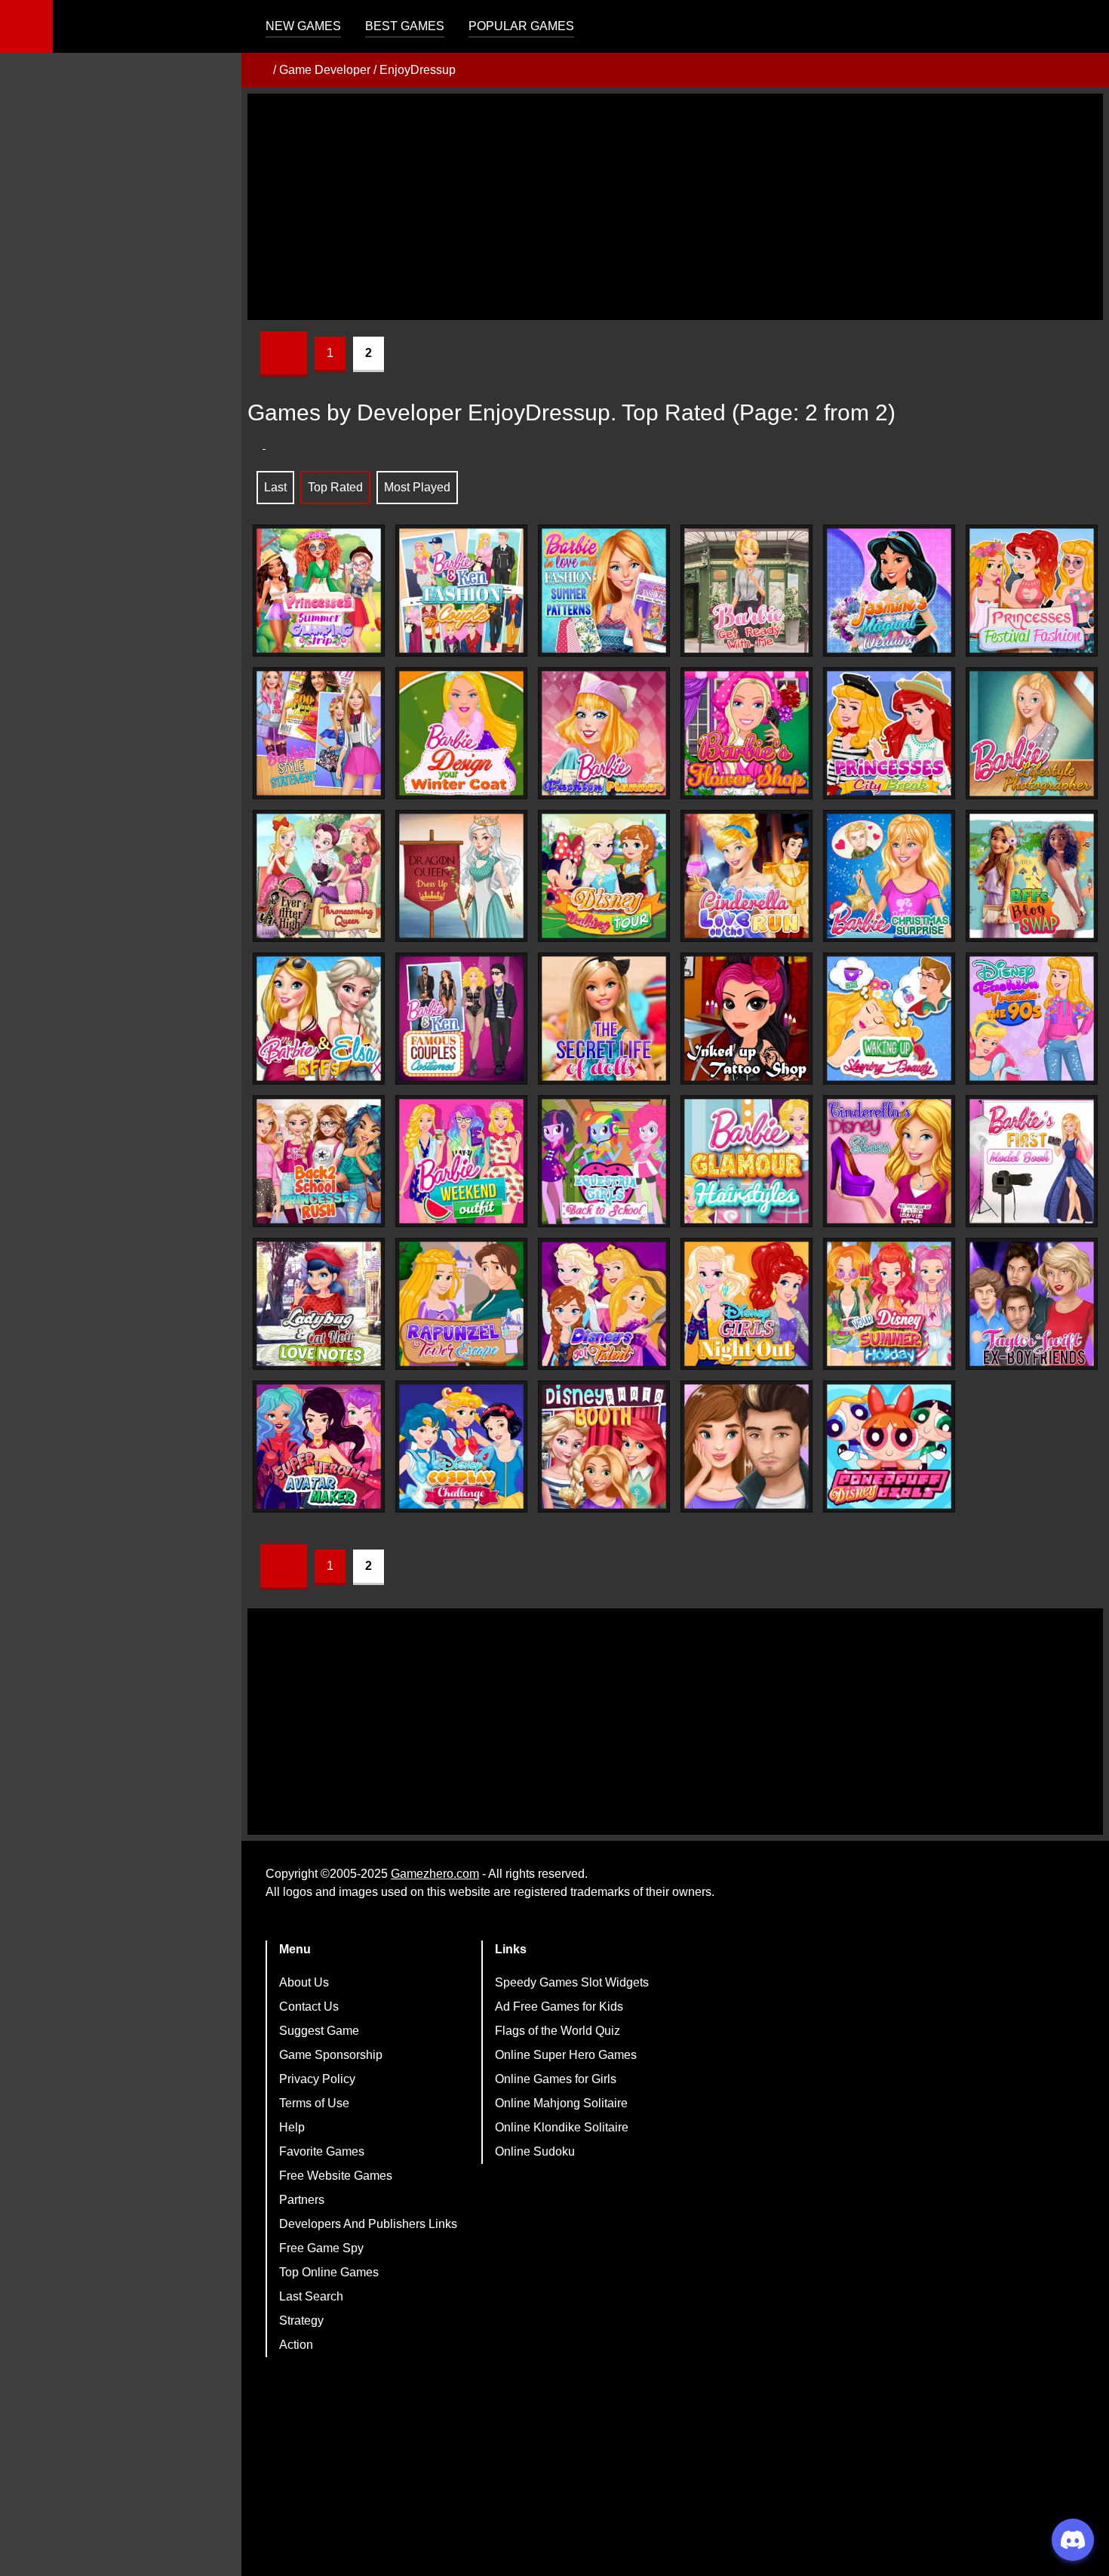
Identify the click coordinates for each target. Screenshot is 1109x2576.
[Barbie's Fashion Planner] (604, 733)
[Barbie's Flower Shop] (747, 733)
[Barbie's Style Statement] (319, 733)
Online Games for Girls (556, 2079)
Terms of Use (314, 2103)
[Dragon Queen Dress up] (461, 876)
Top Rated (335, 487)
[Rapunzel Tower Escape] (461, 1304)
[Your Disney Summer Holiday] (889, 1304)
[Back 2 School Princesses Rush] (319, 1161)
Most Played (417, 487)
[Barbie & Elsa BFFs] (319, 1019)
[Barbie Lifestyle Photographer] (1032, 734)
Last (275, 487)
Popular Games (521, 26)
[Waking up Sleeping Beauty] (889, 1019)
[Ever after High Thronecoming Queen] (319, 876)
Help (292, 2127)
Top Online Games (329, 2272)
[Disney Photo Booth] (604, 1446)
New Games (303, 26)
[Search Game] (1084, 30)
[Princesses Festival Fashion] (1032, 591)
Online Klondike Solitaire (562, 2127)
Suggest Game (319, 2031)
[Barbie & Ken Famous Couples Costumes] (461, 1019)
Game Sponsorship (331, 2055)
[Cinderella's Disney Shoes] (889, 1161)
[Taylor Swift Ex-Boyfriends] (1032, 1304)
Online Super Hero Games (566, 2055)
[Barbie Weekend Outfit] (461, 1161)
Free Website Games (336, 2176)
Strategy (301, 2321)
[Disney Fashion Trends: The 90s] (1032, 1019)
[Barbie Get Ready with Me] (747, 591)
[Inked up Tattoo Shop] (747, 1019)
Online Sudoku (535, 2151)
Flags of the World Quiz (558, 2031)
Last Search (311, 2296)
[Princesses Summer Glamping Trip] (319, 591)
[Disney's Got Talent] (604, 1304)
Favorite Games (322, 2151)
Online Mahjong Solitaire (561, 2103)
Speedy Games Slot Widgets (572, 1982)
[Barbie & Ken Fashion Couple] (461, 591)
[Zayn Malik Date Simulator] (747, 1446)
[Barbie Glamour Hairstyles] (747, 1161)
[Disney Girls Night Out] (747, 1304)
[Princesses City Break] (889, 733)
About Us (304, 1982)
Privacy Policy (317, 2079)
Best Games (405, 26)
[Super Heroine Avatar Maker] (319, 1446)
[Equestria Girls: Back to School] (604, 1162)
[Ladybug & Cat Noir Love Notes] (319, 1304)
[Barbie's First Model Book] (1032, 1161)
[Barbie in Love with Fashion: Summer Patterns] (604, 591)
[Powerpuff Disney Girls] (889, 1446)
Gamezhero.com (435, 1874)
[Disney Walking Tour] (604, 876)
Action (296, 2345)
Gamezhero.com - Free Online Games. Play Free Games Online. (147, 26)
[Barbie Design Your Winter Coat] (461, 733)
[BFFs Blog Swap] (1032, 876)
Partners (302, 2200)
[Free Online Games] (259, 70)
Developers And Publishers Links (368, 2224)
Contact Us (309, 2007)
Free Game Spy (321, 2248)
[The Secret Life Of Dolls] (604, 1019)
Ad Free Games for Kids (559, 2007)
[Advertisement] (675, 207)
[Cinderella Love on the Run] (747, 876)
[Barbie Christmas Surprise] (889, 876)
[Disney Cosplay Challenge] (461, 1446)
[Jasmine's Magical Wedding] (889, 591)
